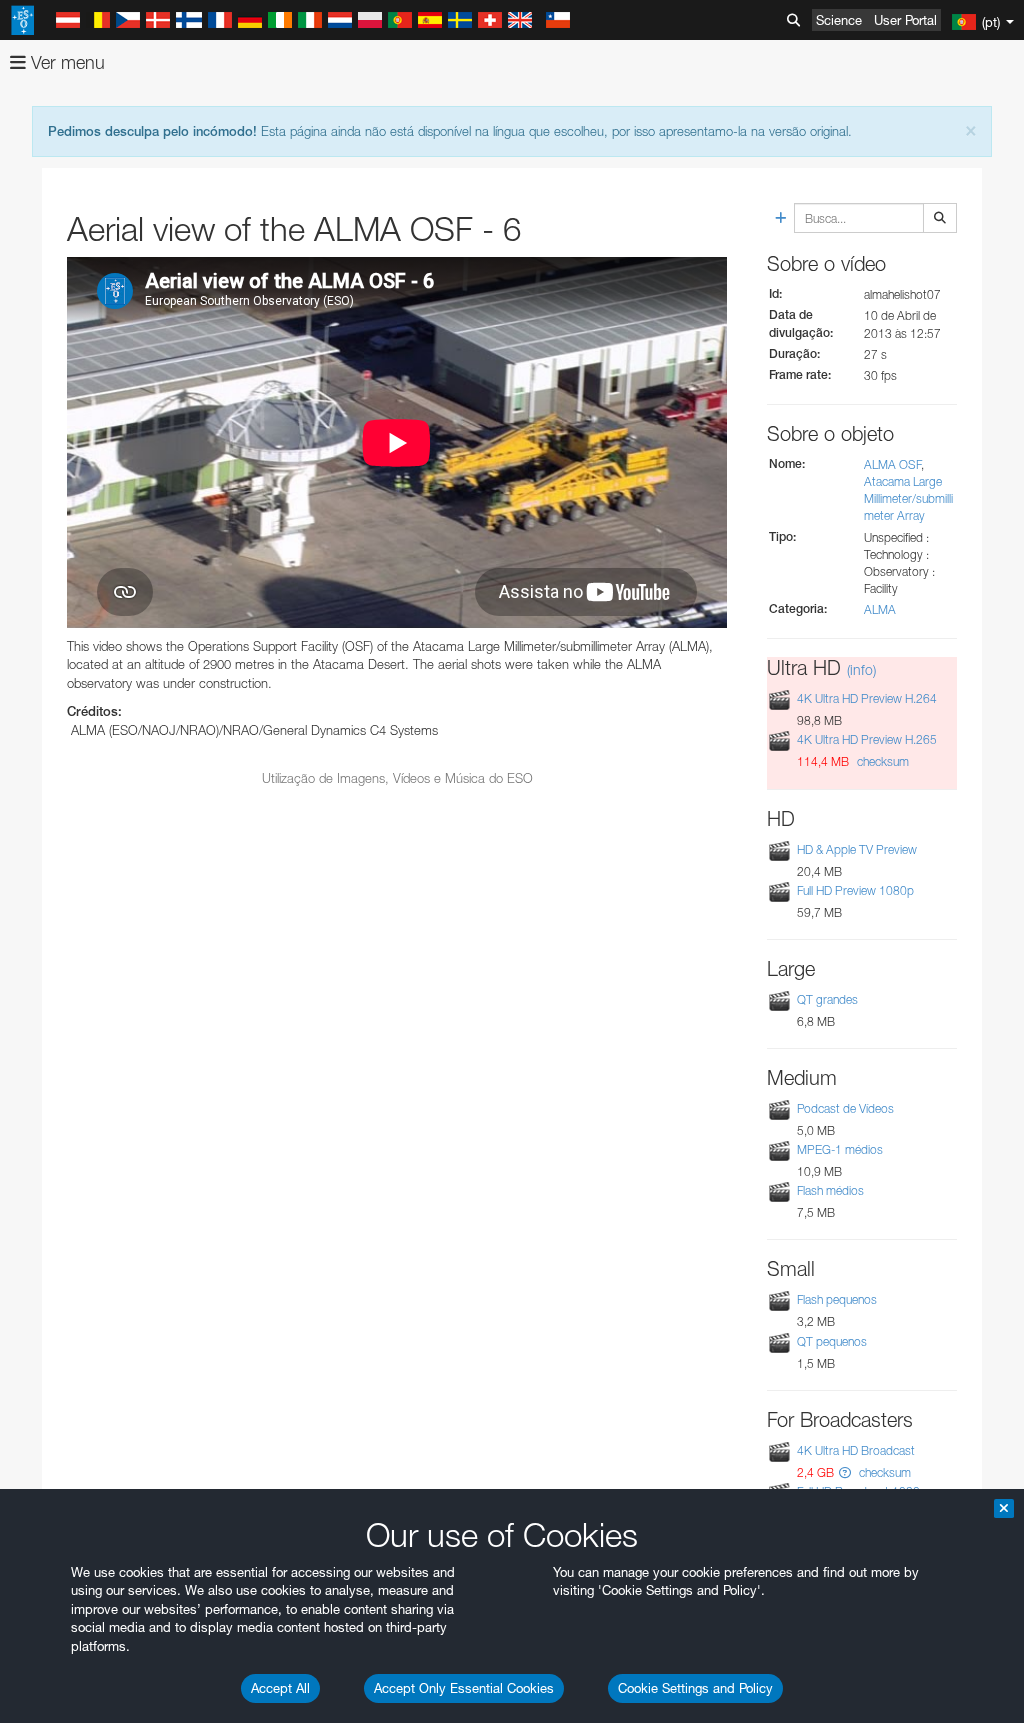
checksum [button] (881, 761)
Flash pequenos (837, 1299)
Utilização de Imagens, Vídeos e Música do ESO (397, 778)
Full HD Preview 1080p (855, 890)
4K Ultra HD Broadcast (856, 1450)
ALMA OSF (892, 464)
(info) (861, 669)
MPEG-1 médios (840, 1149)
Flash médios (830, 1190)
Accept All (280, 1688)
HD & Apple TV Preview (857, 849)
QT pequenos (832, 1341)
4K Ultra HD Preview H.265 (867, 739)
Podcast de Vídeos (845, 1108)
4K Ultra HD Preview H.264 (867, 698)
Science (839, 20)
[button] (845, 1472)
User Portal (905, 20)
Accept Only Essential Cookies (464, 1688)
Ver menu (65, 62)
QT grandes (827, 999)
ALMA (880, 609)
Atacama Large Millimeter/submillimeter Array (908, 498)
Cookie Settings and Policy (695, 1688)
